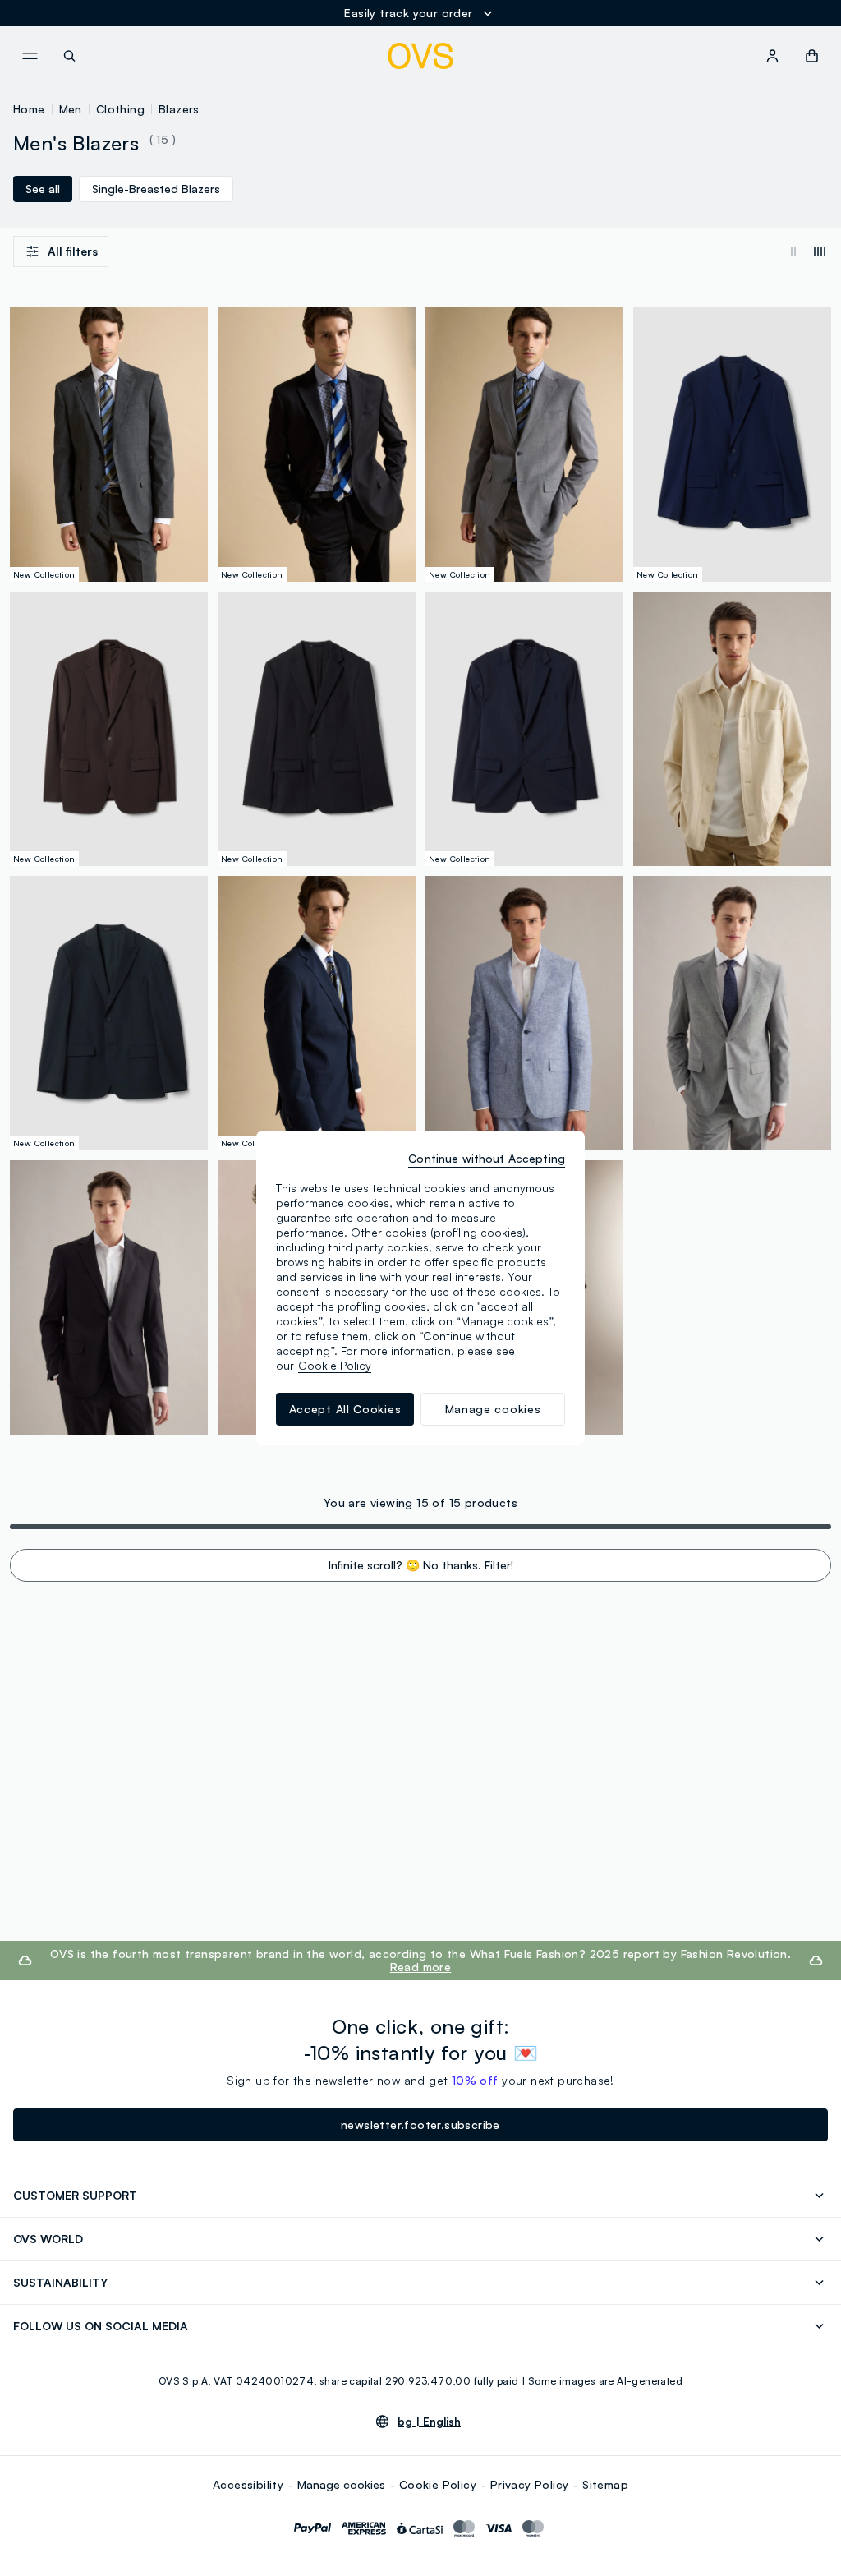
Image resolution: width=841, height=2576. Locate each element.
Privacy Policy (530, 2484)
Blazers (179, 109)
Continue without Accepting (487, 1158)
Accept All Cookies (345, 1409)
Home (29, 109)
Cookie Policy (438, 2484)
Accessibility (248, 2484)
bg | (429, 2422)
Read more (421, 1967)
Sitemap (605, 2484)
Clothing (120, 109)
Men (71, 109)
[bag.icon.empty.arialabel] (812, 56)
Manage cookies (341, 2484)
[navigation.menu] (30, 56)
